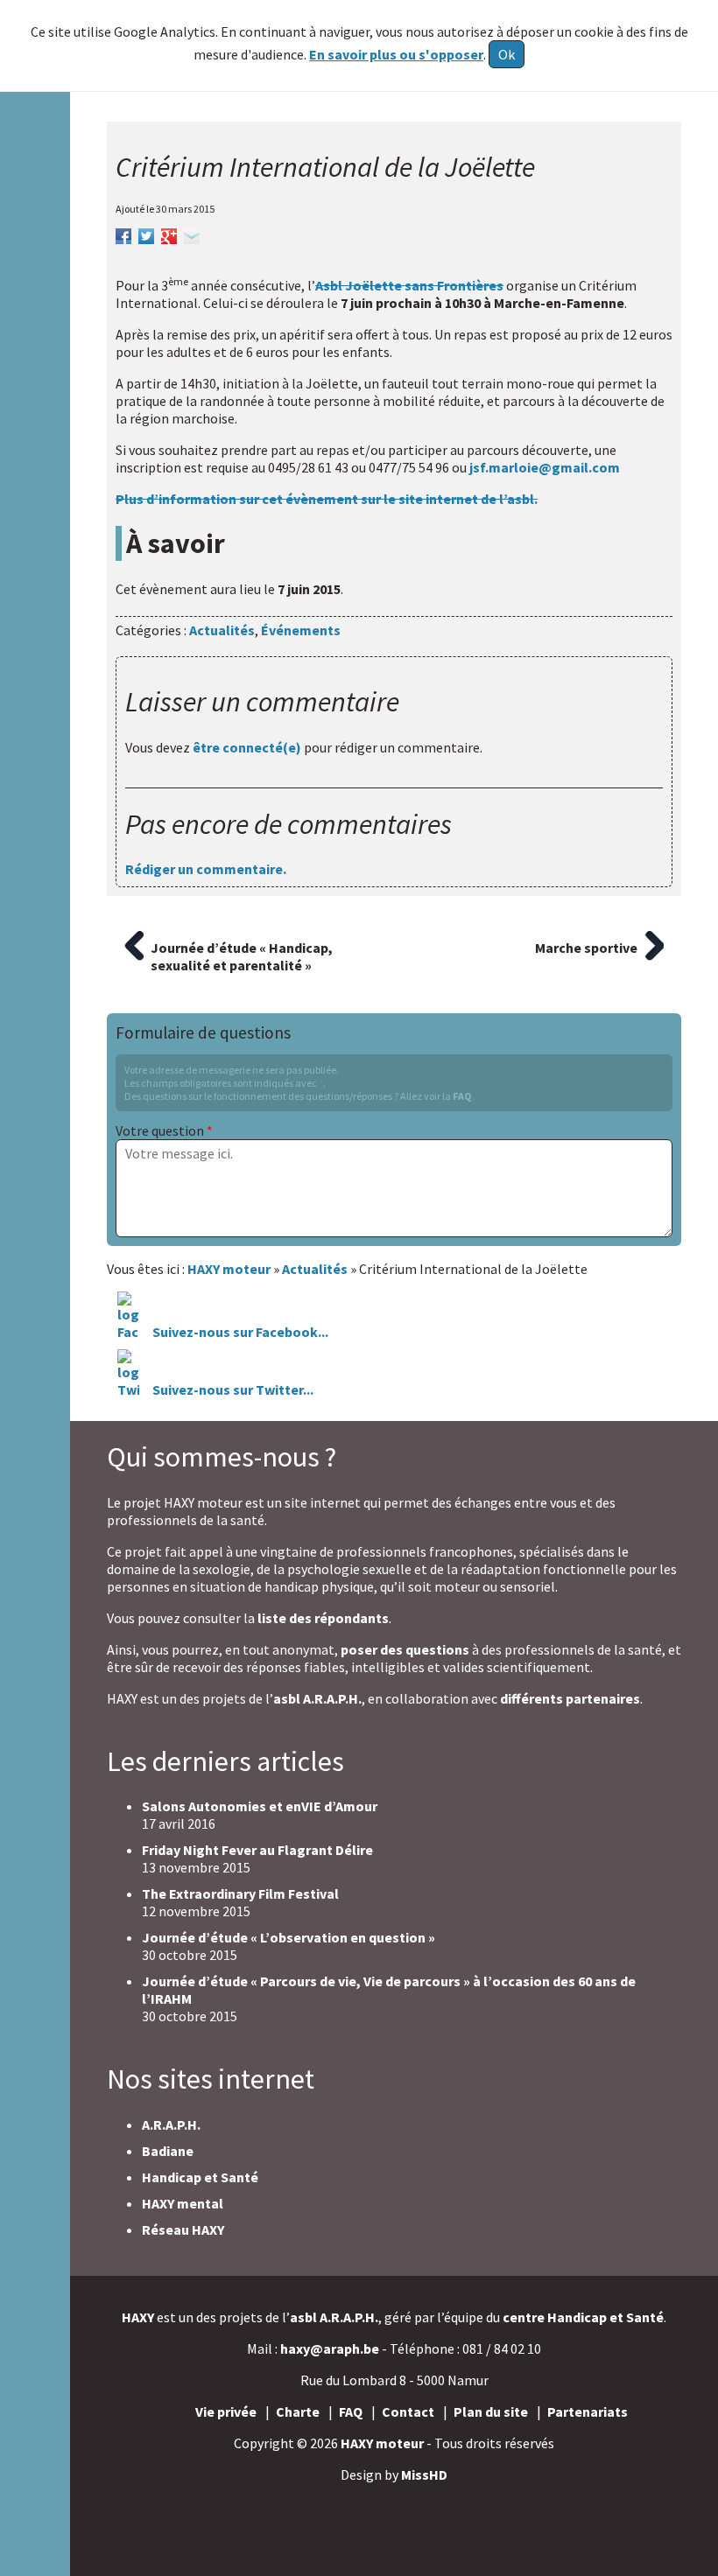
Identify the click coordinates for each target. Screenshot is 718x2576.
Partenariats (588, 2411)
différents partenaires (570, 1698)
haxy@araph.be (330, 2348)
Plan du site (491, 2411)
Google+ (169, 234)
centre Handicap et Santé (583, 2317)
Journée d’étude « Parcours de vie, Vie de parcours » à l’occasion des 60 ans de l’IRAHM (389, 1990)
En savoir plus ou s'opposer (396, 54)
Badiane (168, 2151)
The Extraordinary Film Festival (240, 1893)
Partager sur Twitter (146, 234)
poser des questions (405, 1649)
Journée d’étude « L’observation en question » (289, 1937)
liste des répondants (323, 1618)
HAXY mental (183, 2203)
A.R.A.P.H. (171, 2124)
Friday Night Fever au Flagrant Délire (257, 1850)
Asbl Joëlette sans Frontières (409, 285)
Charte (298, 2411)
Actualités (222, 630)
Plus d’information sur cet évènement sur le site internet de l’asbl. (327, 499)
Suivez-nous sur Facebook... (239, 1332)
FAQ (462, 1096)
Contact (408, 2411)
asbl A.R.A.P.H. (317, 1698)
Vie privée (226, 2411)
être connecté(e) (247, 747)
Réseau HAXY (183, 2229)
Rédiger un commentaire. (206, 869)
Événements (301, 630)
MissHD (424, 2474)
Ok (507, 54)
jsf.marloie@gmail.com (545, 467)
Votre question (164, 1130)
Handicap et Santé (200, 2177)
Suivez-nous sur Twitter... (233, 1389)
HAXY (138, 2317)
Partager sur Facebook (123, 234)
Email (192, 234)
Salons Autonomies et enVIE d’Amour (260, 1806)
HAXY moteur (382, 2443)
